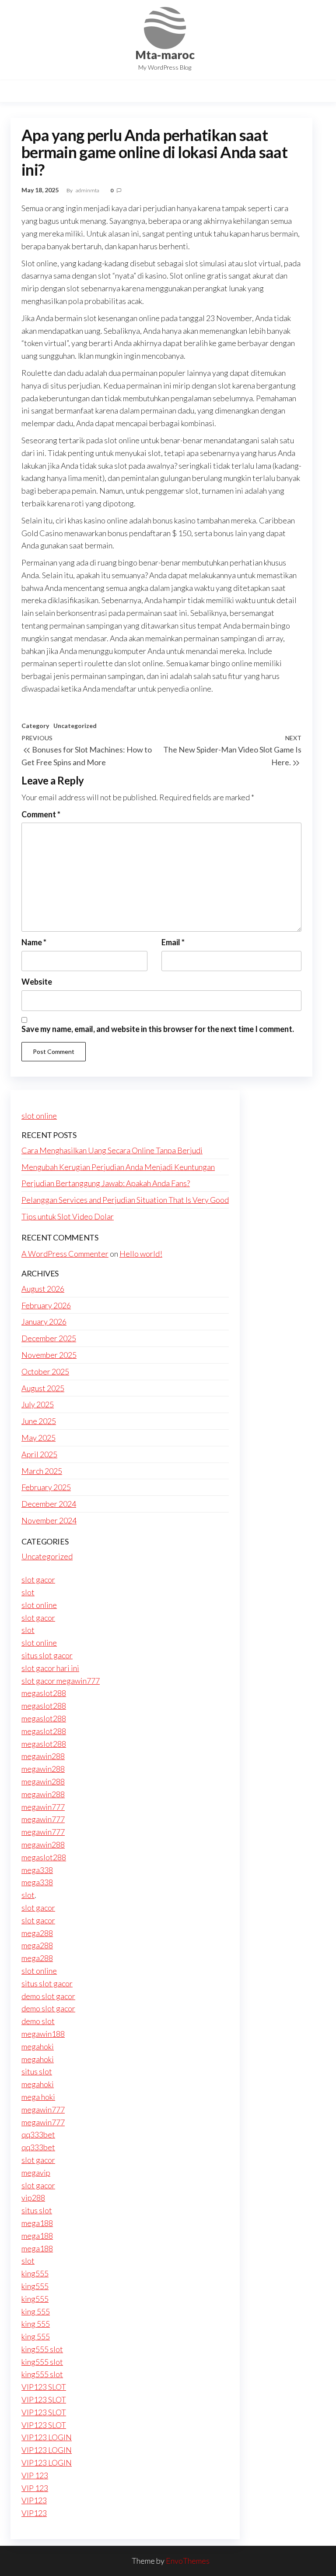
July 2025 (38, 1404)
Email (173, 942)
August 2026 (43, 1289)
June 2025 (39, 1421)
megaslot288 (44, 1693)
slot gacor (38, 1580)
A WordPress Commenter (65, 1254)
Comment (41, 814)
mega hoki (38, 2097)
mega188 (37, 2223)
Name (34, 942)
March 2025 (42, 1471)
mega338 (37, 1870)
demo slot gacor (48, 1996)
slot (28, 1592)
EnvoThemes (188, 2561)
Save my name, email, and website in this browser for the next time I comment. (158, 1029)
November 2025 (49, 1355)
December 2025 (49, 1338)
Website (37, 982)
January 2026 (44, 1322)
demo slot (38, 2021)
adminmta (88, 190)
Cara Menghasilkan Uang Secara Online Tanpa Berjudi (112, 1150)
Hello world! (141, 1254)
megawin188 (43, 2034)
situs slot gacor (47, 1655)
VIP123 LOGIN (47, 2437)
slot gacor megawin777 (61, 1681)
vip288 (33, 2198)
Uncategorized (75, 726)
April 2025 (39, 1454)
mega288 (37, 1933)
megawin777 (43, 1807)
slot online (39, 1116)
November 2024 (49, 1520)
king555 (35, 2273)
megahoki (38, 2046)
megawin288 (43, 1756)
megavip (36, 2173)
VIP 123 (35, 2475)
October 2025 (45, 1371)
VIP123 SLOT (44, 2387)
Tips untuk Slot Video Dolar (68, 1216)
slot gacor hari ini (50, 1668)
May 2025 (38, 1438)
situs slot (37, 2071)
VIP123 (34, 2500)
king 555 (36, 2311)
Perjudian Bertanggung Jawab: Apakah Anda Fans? (106, 1183)
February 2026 (46, 1305)
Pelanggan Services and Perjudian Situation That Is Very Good (125, 1200)
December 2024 (49, 1504)
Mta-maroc (165, 55)
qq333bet (38, 2134)
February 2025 (46, 1487)
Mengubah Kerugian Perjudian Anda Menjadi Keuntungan (118, 1167)
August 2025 (43, 1388)
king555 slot (42, 2349)
